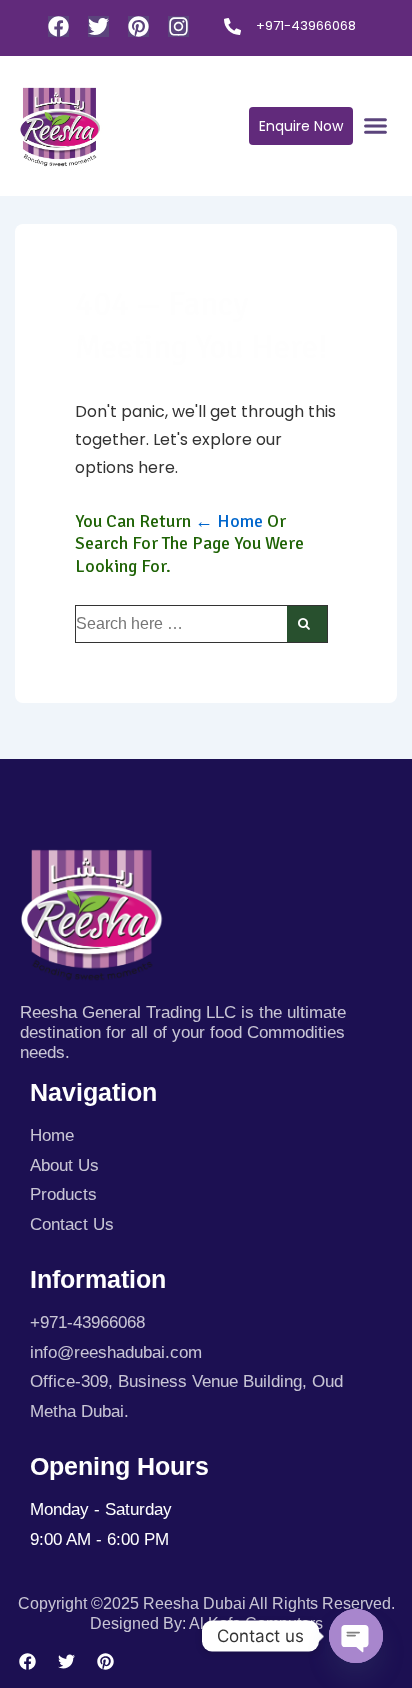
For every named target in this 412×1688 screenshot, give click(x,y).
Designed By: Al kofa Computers (206, 1623)
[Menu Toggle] (375, 125)
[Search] (307, 624)
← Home (229, 521)
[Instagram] (178, 26)
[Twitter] (98, 26)
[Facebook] (58, 26)
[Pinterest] (138, 26)
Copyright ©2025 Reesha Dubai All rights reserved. (206, 1603)
